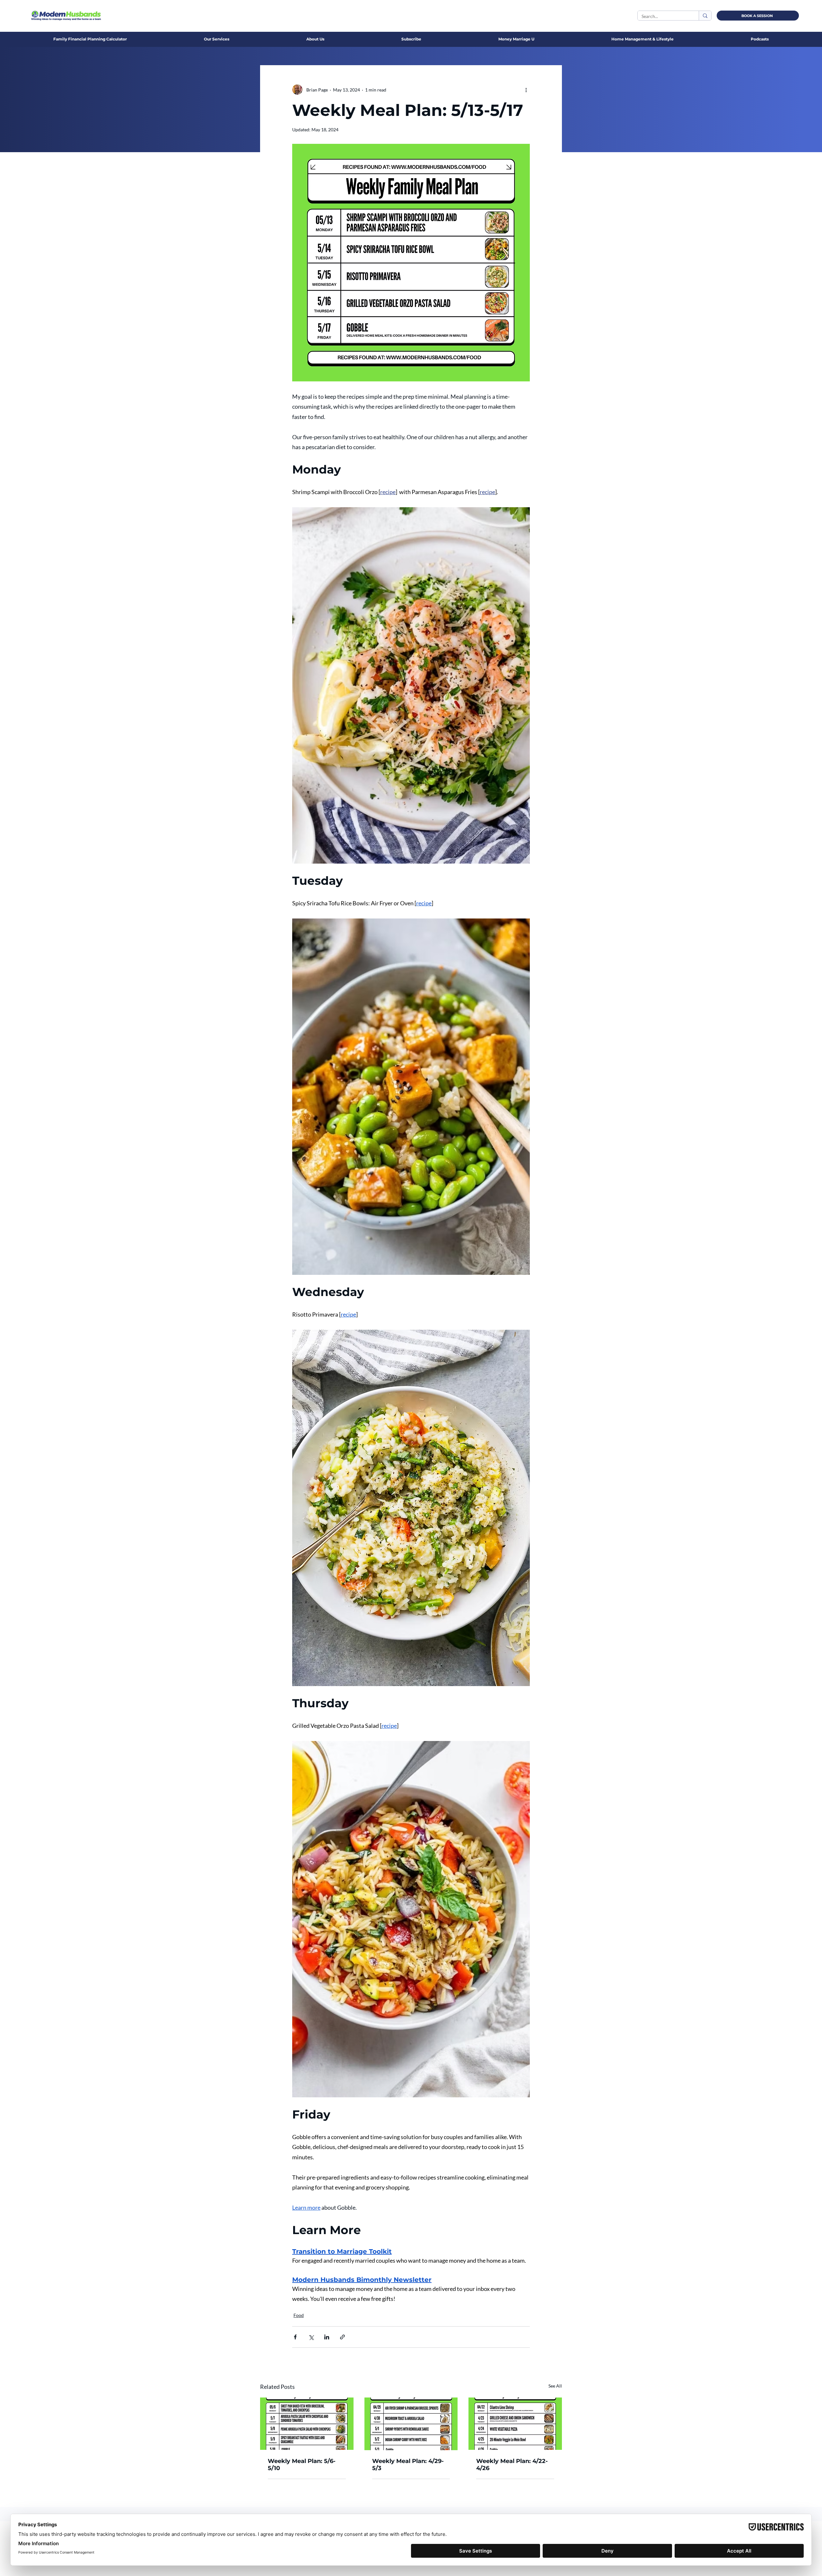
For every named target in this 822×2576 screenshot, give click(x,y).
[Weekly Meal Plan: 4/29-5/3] (411, 2424)
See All (555, 2386)
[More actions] (526, 90)
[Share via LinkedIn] (327, 2337)
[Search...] (705, 16)
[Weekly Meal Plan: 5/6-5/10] (307, 2424)
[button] (315, 39)
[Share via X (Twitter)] (311, 2337)
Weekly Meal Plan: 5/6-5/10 (302, 2465)
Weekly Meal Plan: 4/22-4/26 (512, 2465)
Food (299, 2315)
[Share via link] (342, 2337)
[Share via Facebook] (295, 2337)
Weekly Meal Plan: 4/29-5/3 (408, 2465)
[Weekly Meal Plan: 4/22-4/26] (515, 2424)
